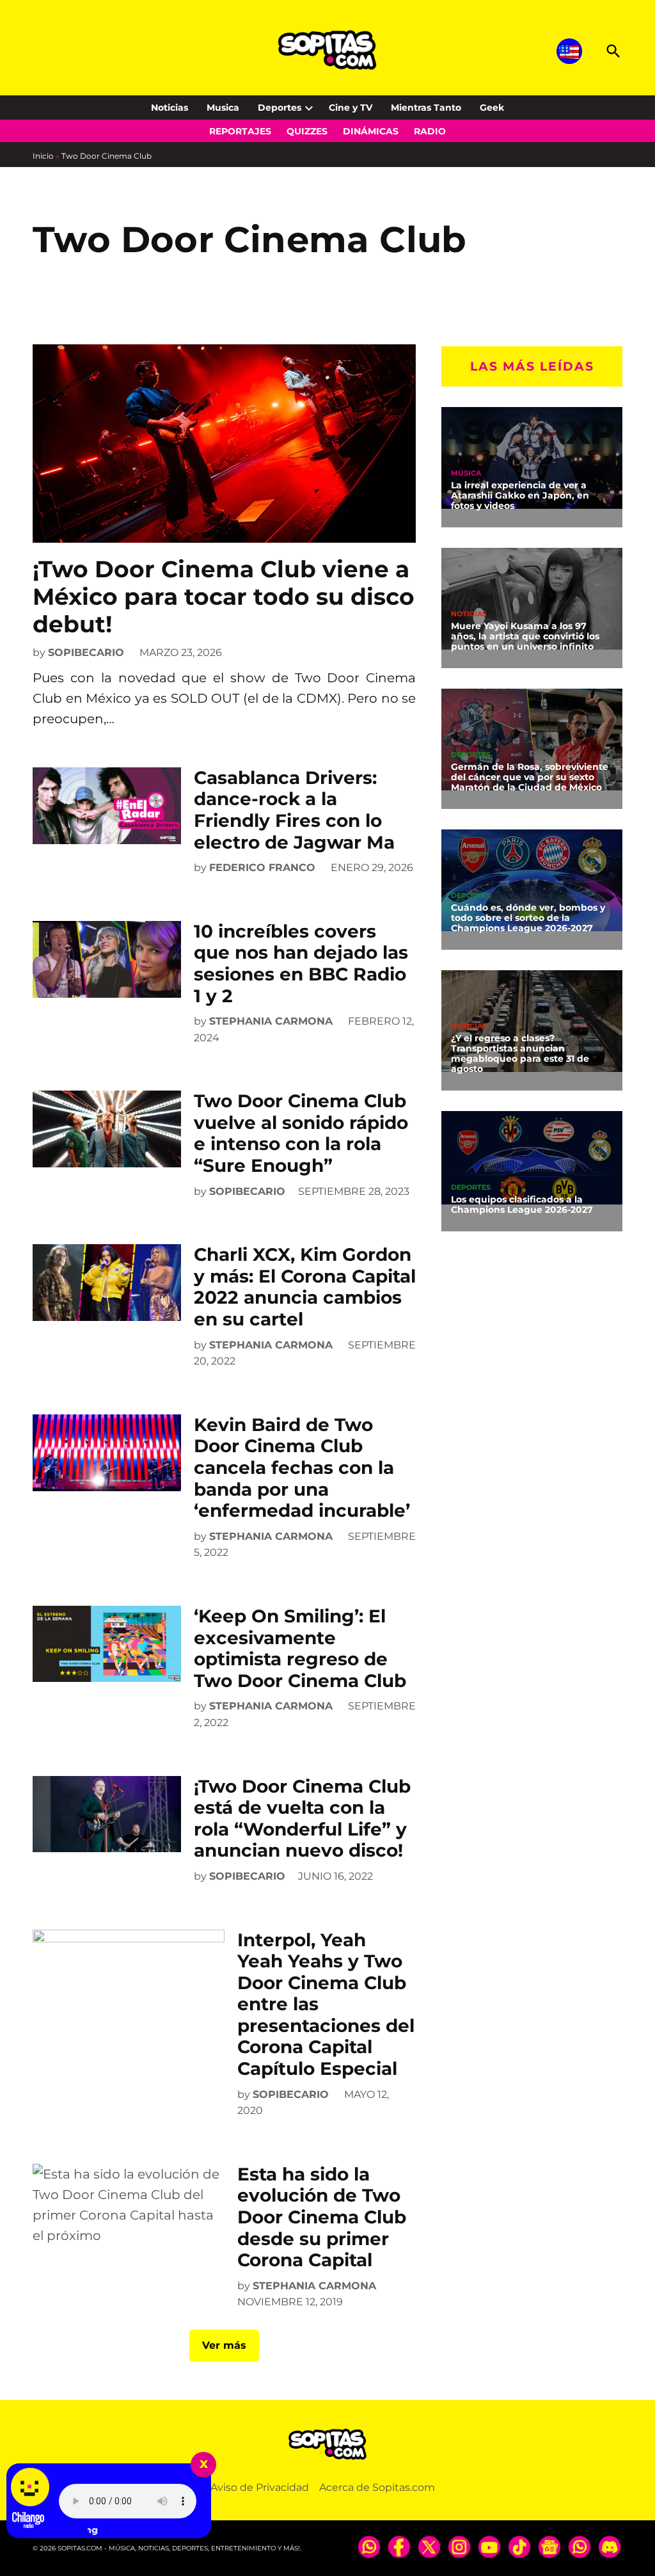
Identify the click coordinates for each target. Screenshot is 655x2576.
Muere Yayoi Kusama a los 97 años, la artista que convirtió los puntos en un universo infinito (525, 636)
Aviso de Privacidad (260, 2487)
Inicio (43, 156)
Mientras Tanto (426, 108)
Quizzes (307, 131)
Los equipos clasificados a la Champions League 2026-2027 (522, 1204)
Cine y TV (351, 108)
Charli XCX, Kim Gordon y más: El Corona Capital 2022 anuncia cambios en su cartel (305, 1287)
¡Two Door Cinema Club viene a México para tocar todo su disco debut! (224, 596)
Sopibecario (86, 652)
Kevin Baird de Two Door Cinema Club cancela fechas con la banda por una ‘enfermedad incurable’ (302, 1468)
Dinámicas (371, 131)
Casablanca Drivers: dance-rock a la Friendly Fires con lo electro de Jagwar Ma (294, 810)
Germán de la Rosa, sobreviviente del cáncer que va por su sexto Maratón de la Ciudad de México (530, 777)
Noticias (170, 108)
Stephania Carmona (271, 1021)
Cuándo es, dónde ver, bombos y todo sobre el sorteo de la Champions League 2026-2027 (528, 918)
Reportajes (240, 131)
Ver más (224, 2345)
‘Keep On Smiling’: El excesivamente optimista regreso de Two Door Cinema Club (300, 1648)
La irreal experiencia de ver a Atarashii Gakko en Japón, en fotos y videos (520, 495)
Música (466, 473)
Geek (492, 108)
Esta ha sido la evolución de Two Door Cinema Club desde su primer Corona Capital (322, 2217)
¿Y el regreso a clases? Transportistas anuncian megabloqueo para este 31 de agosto (520, 1053)
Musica (223, 108)
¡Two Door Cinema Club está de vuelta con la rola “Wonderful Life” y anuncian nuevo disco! (302, 1819)
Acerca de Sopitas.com (377, 2487)
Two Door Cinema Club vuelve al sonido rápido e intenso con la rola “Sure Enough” (301, 1133)
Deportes (280, 108)
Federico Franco (262, 868)
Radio (430, 131)
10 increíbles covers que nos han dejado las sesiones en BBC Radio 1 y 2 (301, 964)
